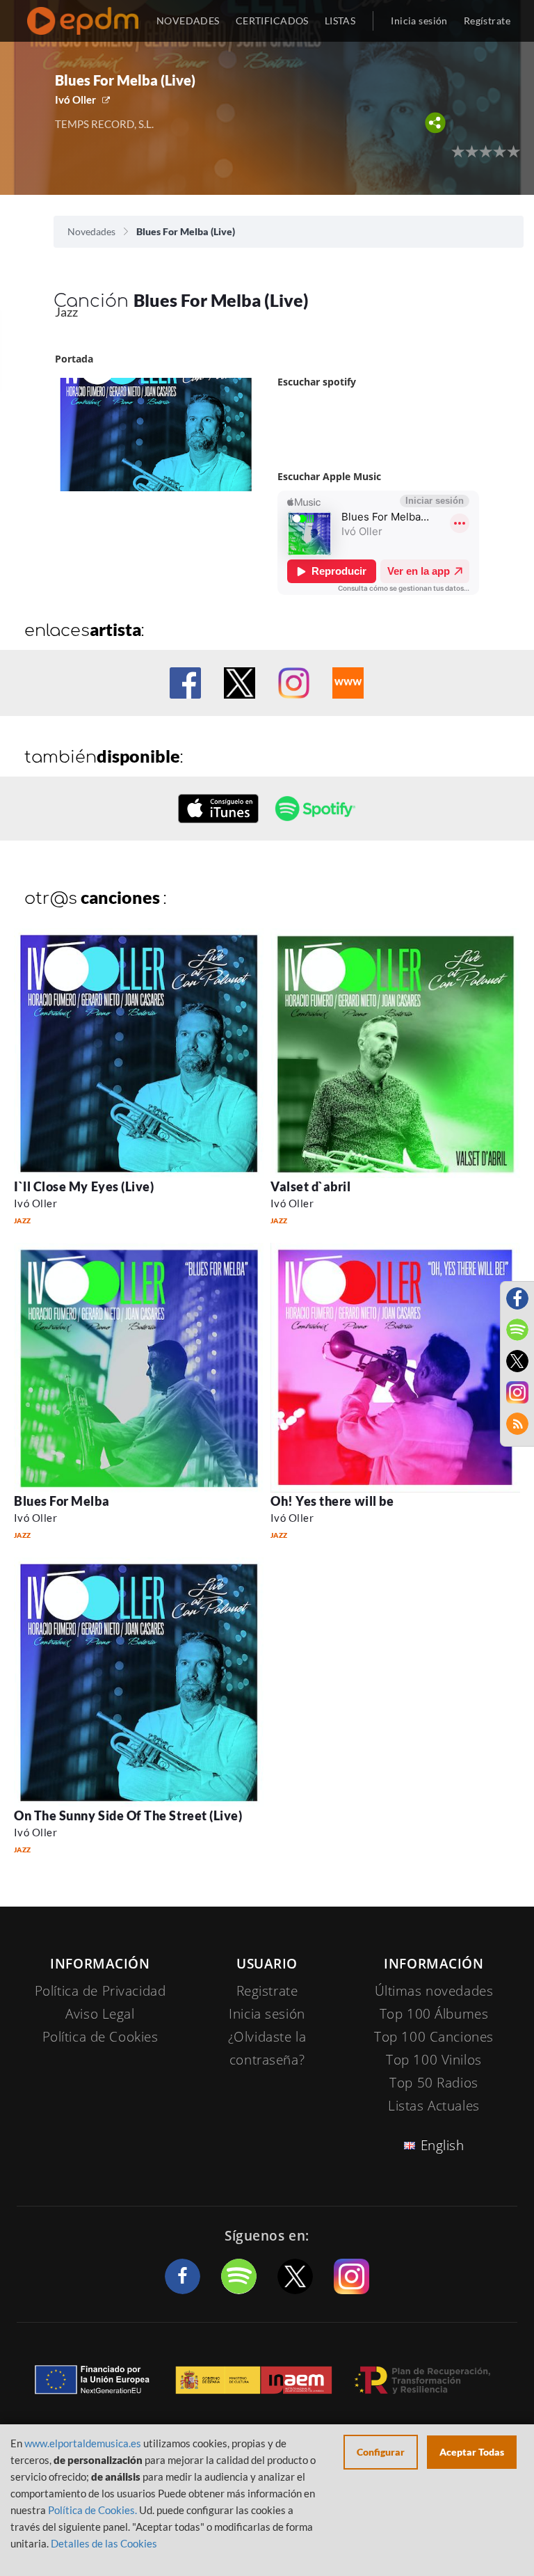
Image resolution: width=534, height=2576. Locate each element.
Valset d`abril (311, 1186)
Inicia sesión (419, 21)
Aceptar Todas (472, 2452)
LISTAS (340, 21)
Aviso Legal (100, 2014)
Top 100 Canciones (434, 2037)
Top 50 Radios (434, 2083)
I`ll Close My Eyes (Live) (84, 1186)
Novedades (91, 231)
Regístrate (487, 21)
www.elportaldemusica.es (83, 2443)
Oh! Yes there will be (332, 1501)
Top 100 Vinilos (434, 2060)
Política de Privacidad (100, 1991)
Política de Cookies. (92, 2510)
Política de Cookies (100, 2037)
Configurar (381, 2452)
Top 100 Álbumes (434, 2014)
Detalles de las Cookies (104, 2543)
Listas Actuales (434, 2106)
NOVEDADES (188, 21)
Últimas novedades (434, 1991)
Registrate (267, 1991)
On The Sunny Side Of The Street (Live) (128, 1815)
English (443, 2145)
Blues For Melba (62, 1501)
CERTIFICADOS (272, 21)
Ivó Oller (75, 100)
